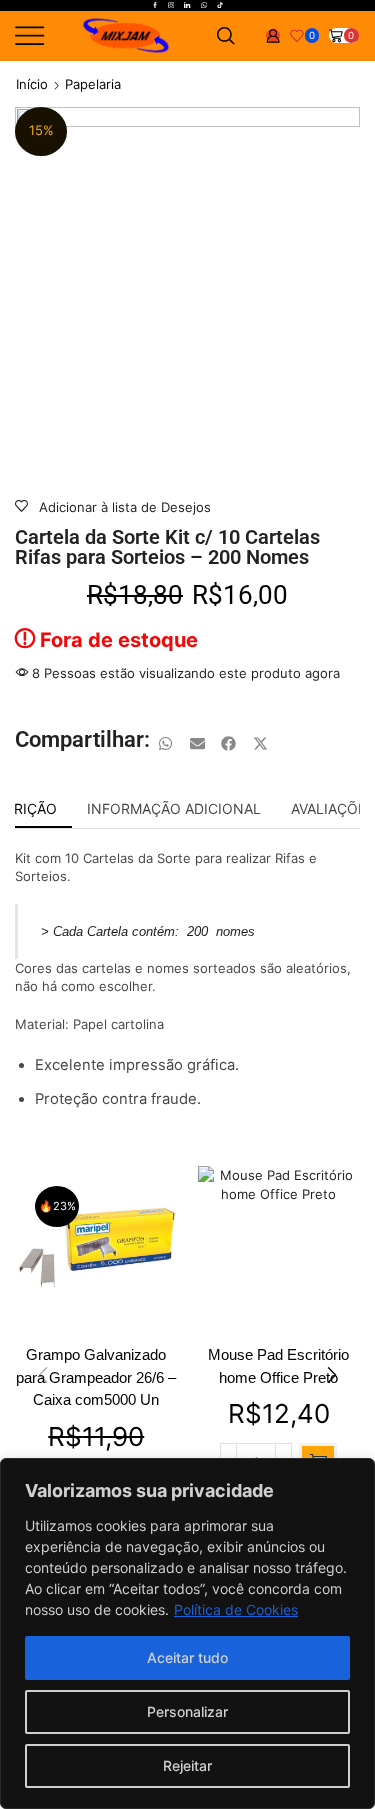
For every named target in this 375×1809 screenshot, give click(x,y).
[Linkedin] (187, 6)
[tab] (174, 809)
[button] (166, 744)
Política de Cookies (236, 1609)
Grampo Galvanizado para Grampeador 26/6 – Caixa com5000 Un (96, 1377)
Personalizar (187, 1711)
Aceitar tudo (187, 1657)
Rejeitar (187, 1765)
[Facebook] (155, 6)
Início (32, 84)
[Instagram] (171, 6)
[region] (187, 1633)
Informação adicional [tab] (174, 808)
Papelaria (93, 84)
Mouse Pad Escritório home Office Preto (278, 1366)
